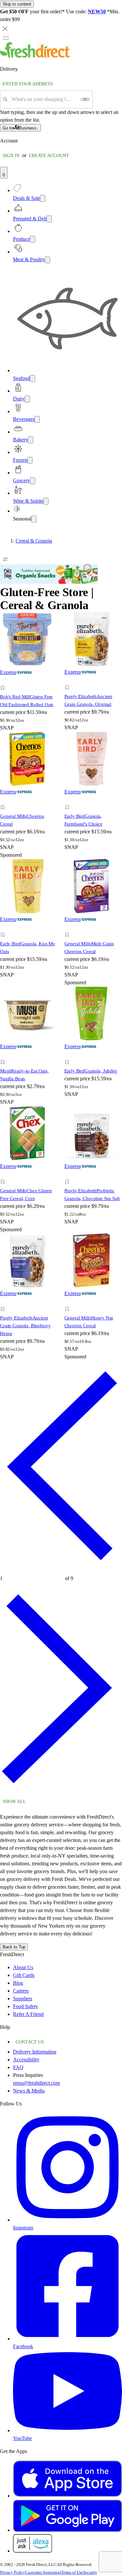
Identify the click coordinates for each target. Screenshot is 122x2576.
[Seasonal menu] (34, 519)
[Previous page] (61, 1569)
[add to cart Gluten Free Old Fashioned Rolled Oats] (4, 681)
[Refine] (5, 559)
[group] (61, 541)
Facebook (23, 2346)
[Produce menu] (33, 239)
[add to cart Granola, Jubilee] (69, 1055)
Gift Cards (24, 1975)
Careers (21, 1991)
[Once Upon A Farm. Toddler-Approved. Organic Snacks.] (49, 582)
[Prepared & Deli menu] (49, 219)
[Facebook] (68, 2339)
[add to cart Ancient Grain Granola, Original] (69, 680)
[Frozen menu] (30, 460)
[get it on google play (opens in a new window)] (68, 2530)
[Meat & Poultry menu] (47, 260)
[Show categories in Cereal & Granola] (117, 541)
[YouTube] (68, 2430)
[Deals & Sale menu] (43, 198)
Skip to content (17, 4)
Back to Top (14, 1947)
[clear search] (85, 99)
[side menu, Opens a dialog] (6, 38)
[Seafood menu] (33, 379)
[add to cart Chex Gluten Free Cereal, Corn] (4, 1175)
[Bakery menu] (31, 440)
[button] (29, 689)
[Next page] (61, 1792)
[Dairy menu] (27, 399)
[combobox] (44, 99)
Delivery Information (35, 2052)
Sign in (11, 156)
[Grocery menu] (33, 481)
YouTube (22, 2438)
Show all (14, 1802)
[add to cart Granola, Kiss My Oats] (4, 928)
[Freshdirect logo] (35, 56)
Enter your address (28, 84)
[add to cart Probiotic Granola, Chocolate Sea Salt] (69, 1175)
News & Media (29, 2091)
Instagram (23, 2228)
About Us (23, 1967)
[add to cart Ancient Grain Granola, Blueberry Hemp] (4, 1302)
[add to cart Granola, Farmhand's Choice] (69, 800)
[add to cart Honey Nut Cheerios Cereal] (69, 1302)
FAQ (18, 2067)
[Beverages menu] (37, 419)
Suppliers (23, 1999)
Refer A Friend (28, 2014)
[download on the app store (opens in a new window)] (68, 2496)
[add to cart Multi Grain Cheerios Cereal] (69, 928)
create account (49, 156)
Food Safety (26, 2006)
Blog (18, 1983)
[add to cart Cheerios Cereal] (4, 800)
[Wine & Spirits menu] (46, 501)
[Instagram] (68, 2220)
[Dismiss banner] (5, 29)
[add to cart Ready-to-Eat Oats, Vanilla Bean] (4, 1055)
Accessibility (26, 2060)
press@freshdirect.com (36, 2083)
